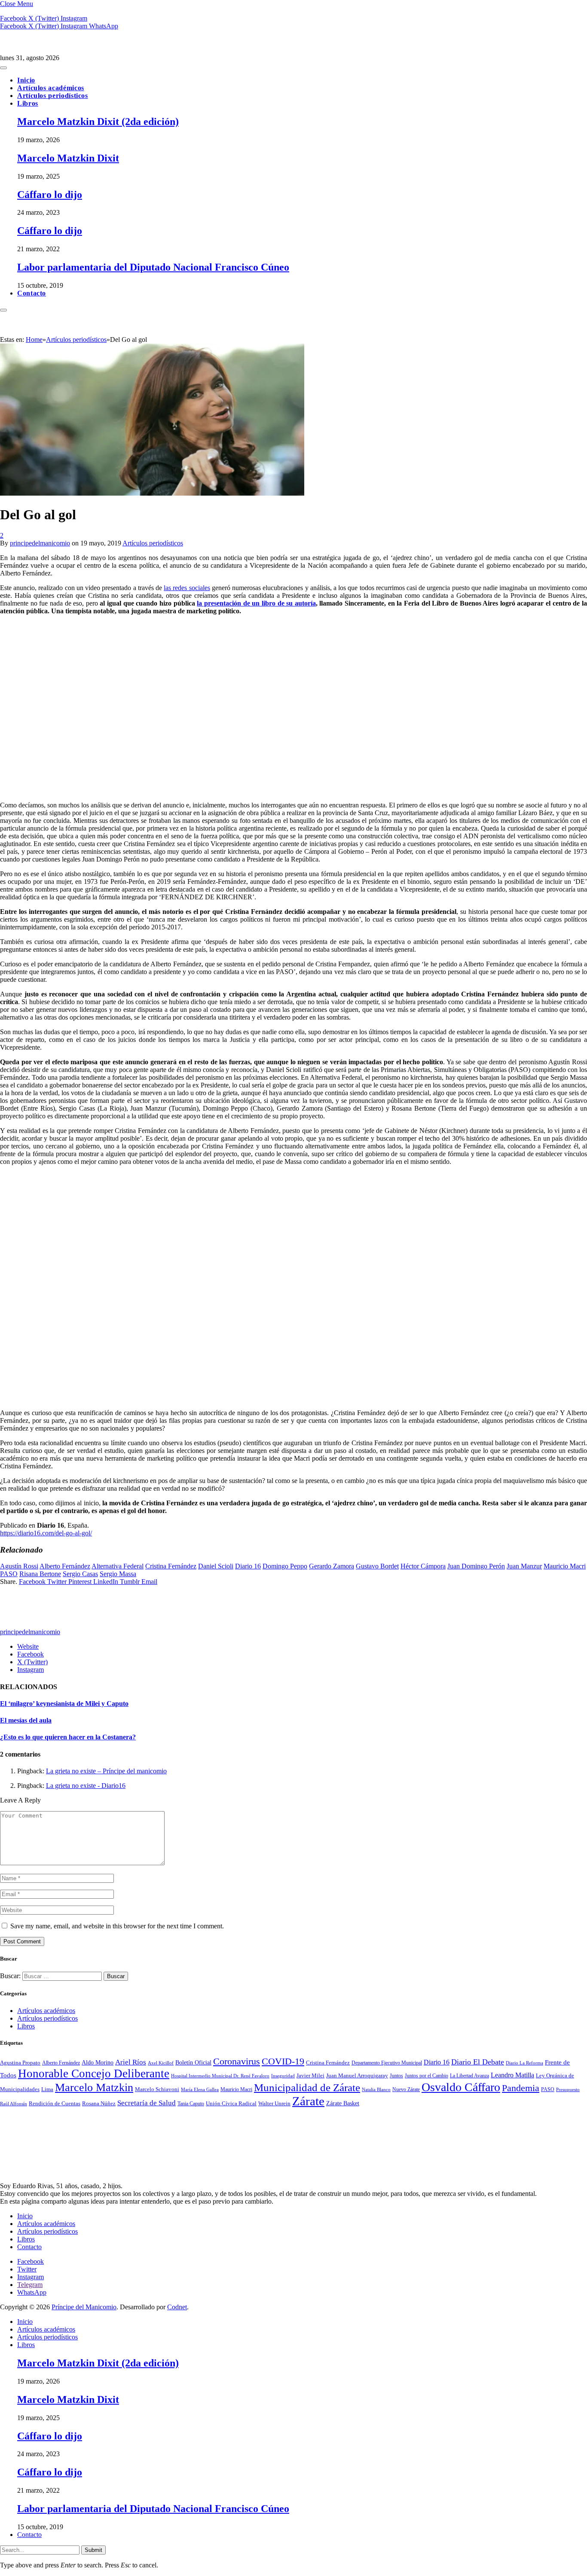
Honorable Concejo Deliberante (94, 2074)
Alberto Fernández (65, 1566)
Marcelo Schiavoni (157, 2089)
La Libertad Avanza (469, 2076)
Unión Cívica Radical (231, 2104)
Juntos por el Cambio (426, 2076)
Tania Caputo (191, 2104)
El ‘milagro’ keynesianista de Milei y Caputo (64, 1704)
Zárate (308, 2101)
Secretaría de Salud (147, 2103)
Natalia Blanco (376, 2090)
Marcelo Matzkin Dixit (68, 158)
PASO (9, 1574)
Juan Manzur (524, 1566)
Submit (93, 2550)
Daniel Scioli (216, 1566)
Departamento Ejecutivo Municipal (387, 2063)
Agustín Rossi (19, 1566)
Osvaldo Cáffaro (461, 2087)
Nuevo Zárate (406, 2089)
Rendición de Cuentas (55, 2104)
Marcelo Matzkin (94, 2087)
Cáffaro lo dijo (50, 195)
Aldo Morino (98, 2063)
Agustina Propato (20, 2063)
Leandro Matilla (512, 2075)
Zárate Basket (343, 2103)
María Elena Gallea (200, 2089)
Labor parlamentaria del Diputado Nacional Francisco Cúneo (153, 267)
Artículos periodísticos (53, 96)
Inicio (26, 80)
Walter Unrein (274, 2103)
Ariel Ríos (131, 2062)
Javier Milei (310, 2075)
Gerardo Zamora (332, 1566)
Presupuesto (568, 2089)
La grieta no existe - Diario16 (86, 1786)
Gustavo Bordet (377, 1566)
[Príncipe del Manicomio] (75, 50)
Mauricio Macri (565, 1566)
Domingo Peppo (285, 1566)
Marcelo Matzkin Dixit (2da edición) (98, 122)
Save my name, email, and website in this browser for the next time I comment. (117, 1926)
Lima (47, 2089)
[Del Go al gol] (152, 640)
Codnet (177, 2307)
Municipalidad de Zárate (307, 2087)
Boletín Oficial (193, 2062)
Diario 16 (248, 1566)
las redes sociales (187, 588)
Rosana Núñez (99, 2103)
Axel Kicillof (161, 2063)
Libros (28, 103)
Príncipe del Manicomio (84, 2307)
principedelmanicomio (40, 543)
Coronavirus (237, 2061)
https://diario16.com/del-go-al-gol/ (46, 1533)
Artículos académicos (51, 88)
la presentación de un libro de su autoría (256, 603)
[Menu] (3, 68)
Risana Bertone (40, 1574)
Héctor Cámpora (423, 1566)
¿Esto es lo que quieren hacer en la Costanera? (68, 1737)
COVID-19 (283, 2061)
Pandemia (521, 2088)
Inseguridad (283, 2076)
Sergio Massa (118, 1574)
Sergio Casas (80, 1574)
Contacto (32, 293)
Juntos (396, 2076)
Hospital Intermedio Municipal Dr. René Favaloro (220, 2076)
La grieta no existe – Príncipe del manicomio (106, 1771)
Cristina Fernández (171, 1566)
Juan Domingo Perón (476, 1566)
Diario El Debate (478, 2062)
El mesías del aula (26, 1720)
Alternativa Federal (118, 1566)
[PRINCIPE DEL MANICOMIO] (64, 2170)
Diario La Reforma (524, 2063)
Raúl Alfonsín (14, 2104)
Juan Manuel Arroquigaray (357, 2076)
